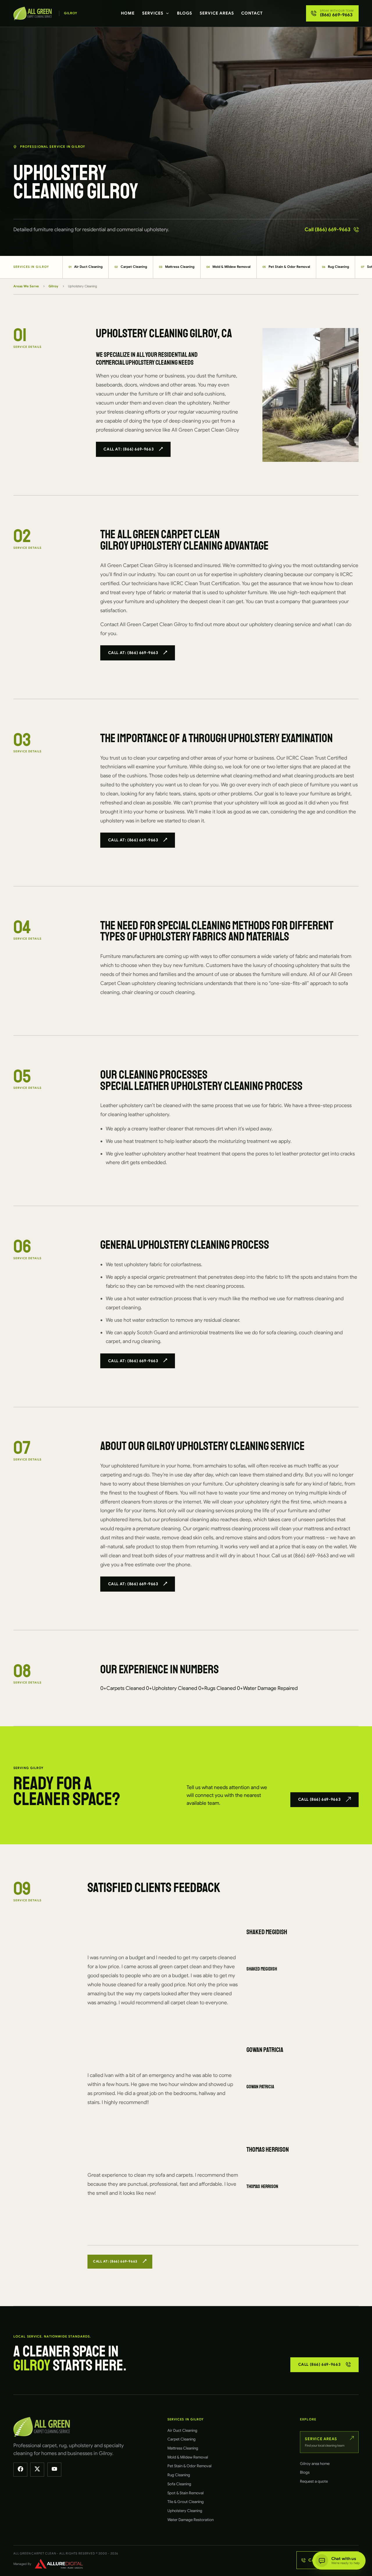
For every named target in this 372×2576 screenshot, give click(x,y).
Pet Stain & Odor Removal (286, 267)
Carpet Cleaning (131, 267)
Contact (252, 13)
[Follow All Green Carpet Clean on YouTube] (54, 2470)
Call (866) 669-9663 (328, 229)
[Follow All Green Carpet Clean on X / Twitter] (37, 2470)
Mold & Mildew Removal (229, 267)
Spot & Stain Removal (186, 2493)
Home (128, 13)
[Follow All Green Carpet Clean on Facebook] (20, 2470)
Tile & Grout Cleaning (186, 2502)
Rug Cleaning (336, 267)
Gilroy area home (315, 2464)
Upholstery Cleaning (185, 2511)
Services (153, 13)
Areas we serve (26, 286)
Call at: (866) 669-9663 (129, 449)
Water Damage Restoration (191, 2520)
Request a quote (314, 2481)
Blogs (185, 13)
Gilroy (53, 286)
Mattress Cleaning (177, 267)
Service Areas (217, 13)
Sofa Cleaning (179, 2484)
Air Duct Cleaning (86, 267)
